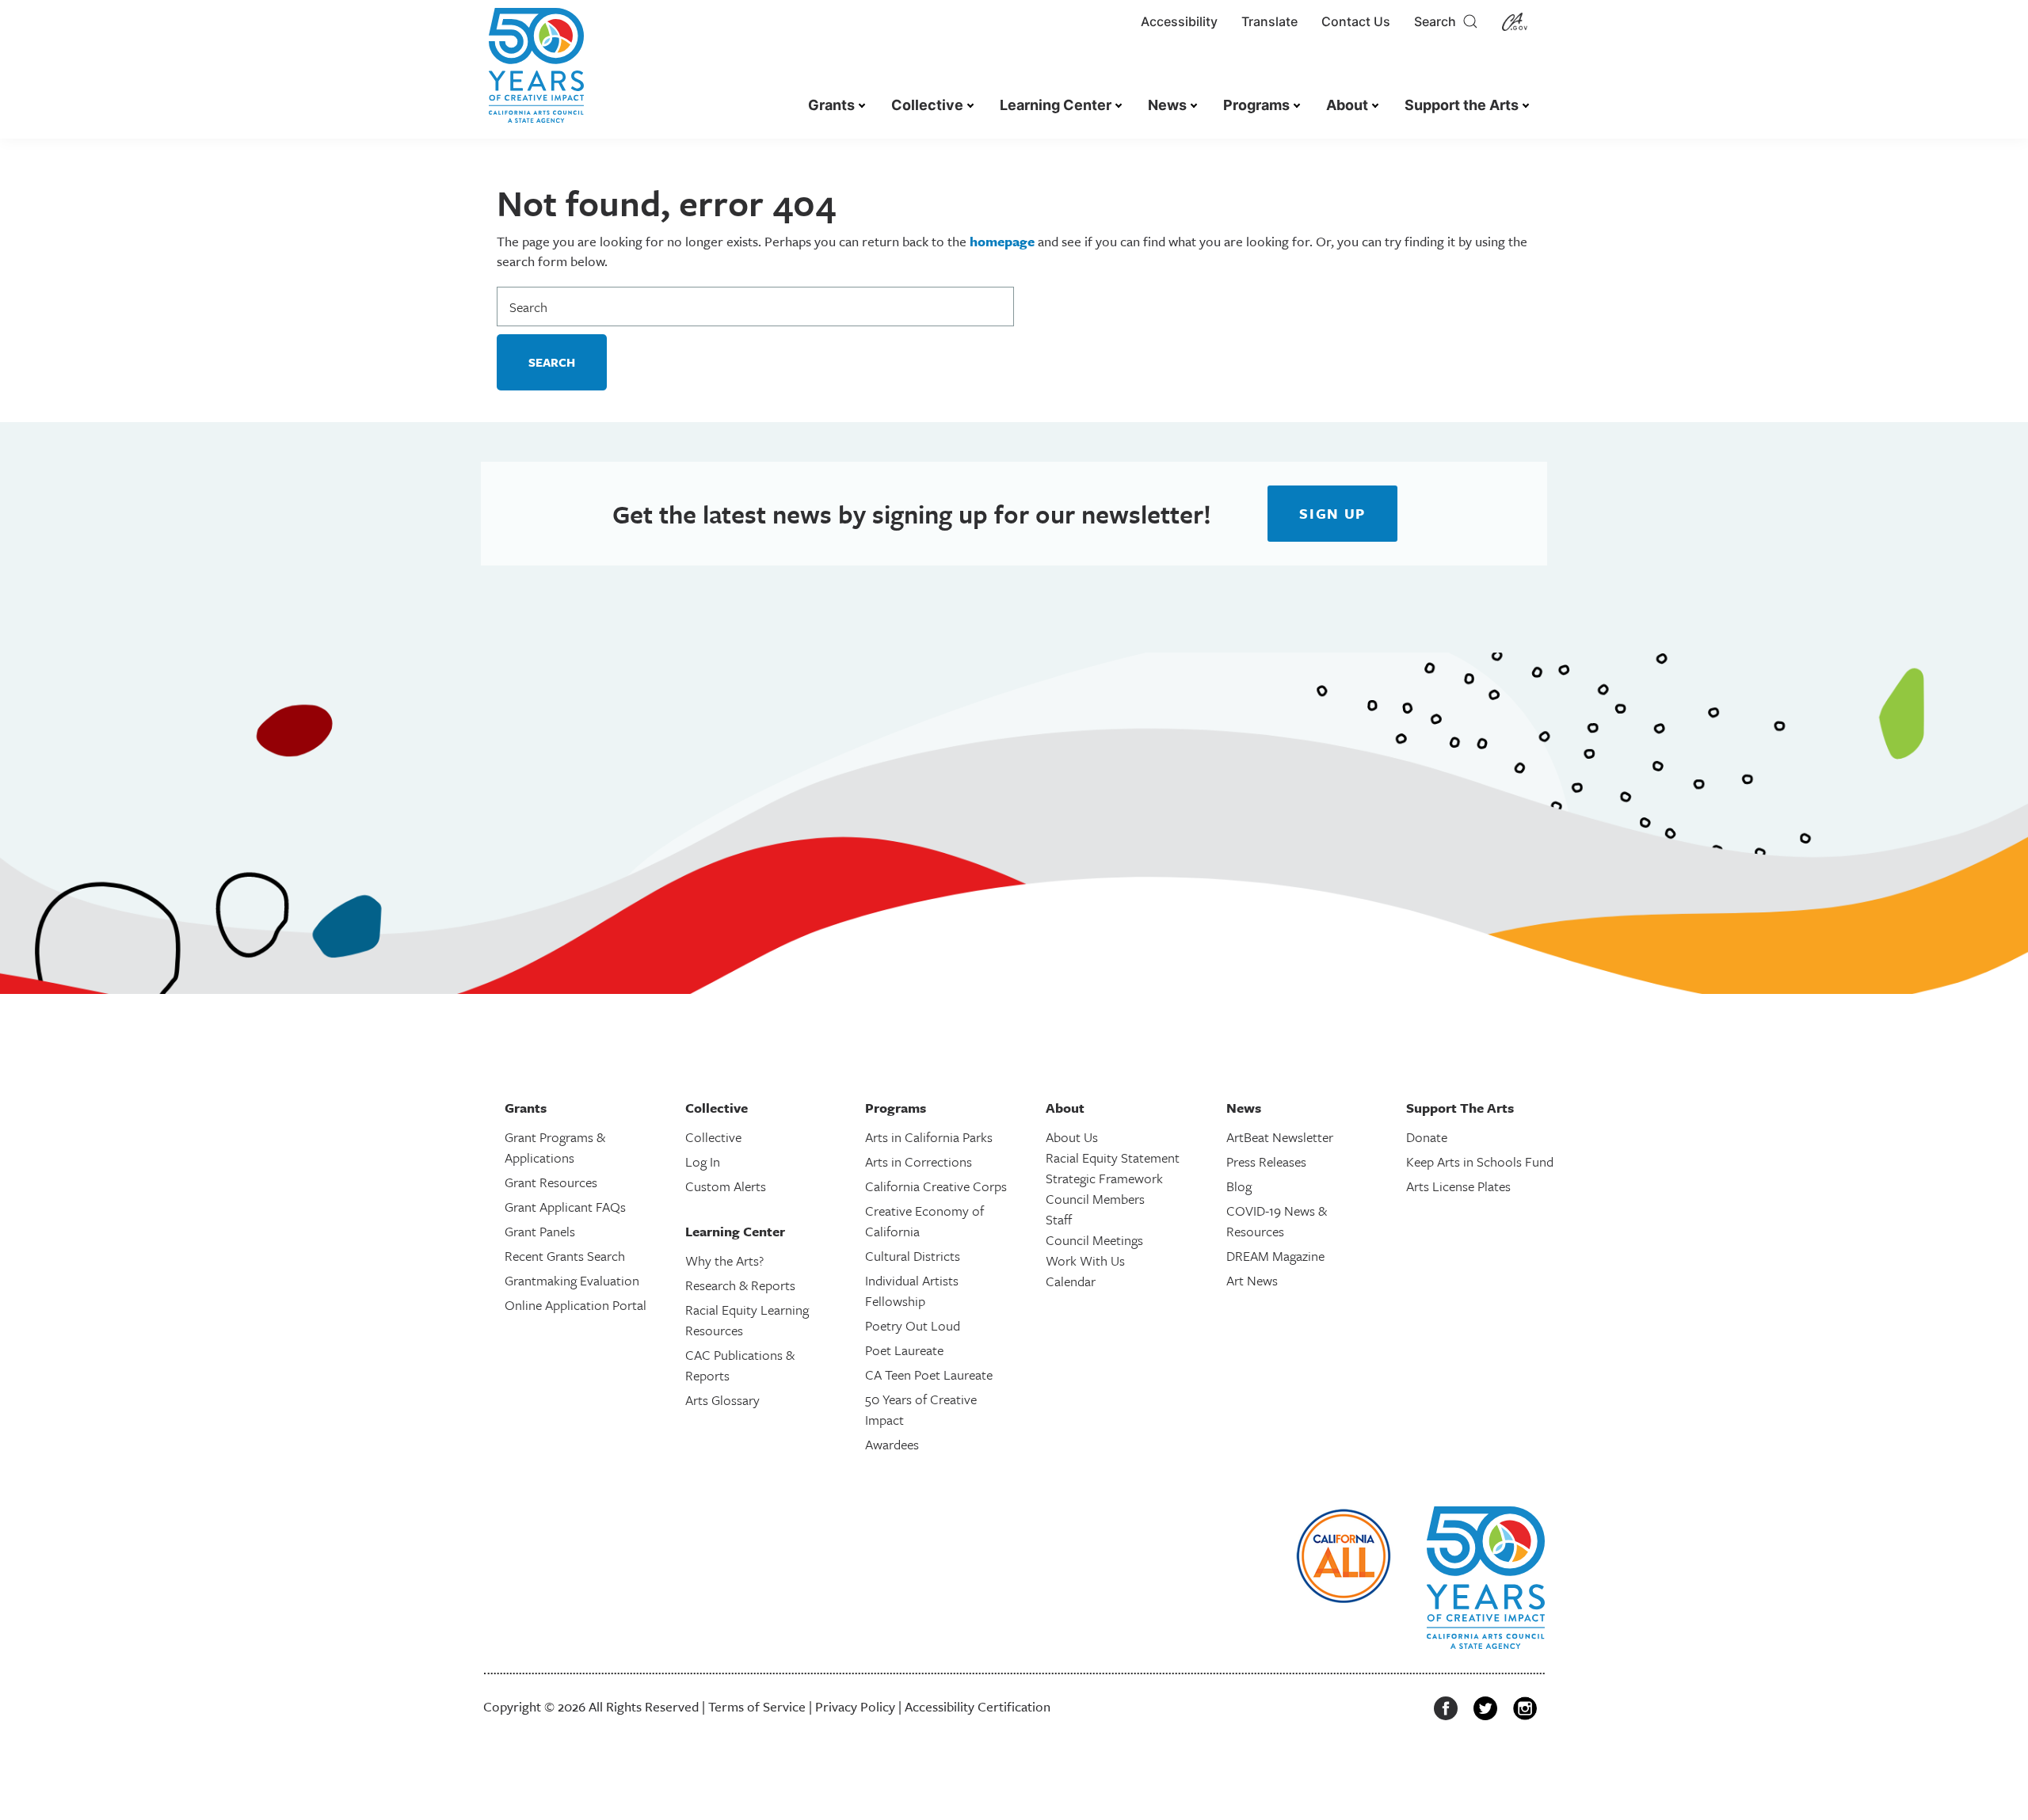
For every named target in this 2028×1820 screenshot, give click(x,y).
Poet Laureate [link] (904, 1350)
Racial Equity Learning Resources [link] (747, 1320)
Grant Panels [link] (540, 1231)
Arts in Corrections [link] (919, 1161)
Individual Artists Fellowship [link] (912, 1291)
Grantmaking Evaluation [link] (572, 1280)
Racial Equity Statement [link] (1113, 1157)
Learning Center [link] (1056, 105)
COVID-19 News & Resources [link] (1277, 1221)
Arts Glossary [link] (722, 1400)
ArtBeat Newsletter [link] (1280, 1137)
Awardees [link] (892, 1444)
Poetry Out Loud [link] (913, 1325)
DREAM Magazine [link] (1275, 1256)
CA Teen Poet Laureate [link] (929, 1375)
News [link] (1167, 105)
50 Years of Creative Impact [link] (921, 1409)
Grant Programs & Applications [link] (555, 1147)
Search (1438, 21)
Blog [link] (1239, 1186)
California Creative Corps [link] (936, 1186)
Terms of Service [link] (757, 1706)
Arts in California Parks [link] (929, 1137)
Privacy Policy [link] (855, 1706)
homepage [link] (1002, 241)
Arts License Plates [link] (1458, 1186)
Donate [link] (1427, 1137)
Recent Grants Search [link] (565, 1256)
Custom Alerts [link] (726, 1186)
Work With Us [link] (1085, 1260)
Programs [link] (1256, 105)
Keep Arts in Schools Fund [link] (1480, 1161)
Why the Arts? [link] (724, 1260)
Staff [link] (1059, 1219)
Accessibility (1179, 21)
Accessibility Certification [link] (978, 1706)
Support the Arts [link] (1462, 105)
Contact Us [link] (1356, 21)
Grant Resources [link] (551, 1182)
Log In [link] (703, 1161)
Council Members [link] (1095, 1199)
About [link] (1347, 105)
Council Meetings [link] (1094, 1240)
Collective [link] (927, 105)
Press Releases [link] (1266, 1161)
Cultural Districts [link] (913, 1256)
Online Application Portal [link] (576, 1305)
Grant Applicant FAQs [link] (565, 1207)
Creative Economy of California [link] (924, 1221)
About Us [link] (1072, 1137)
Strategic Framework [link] (1104, 1178)
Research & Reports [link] (740, 1285)
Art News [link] (1252, 1280)
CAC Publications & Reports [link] (740, 1365)
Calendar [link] (1071, 1281)
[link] (536, 73)
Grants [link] (831, 105)
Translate (1269, 21)
